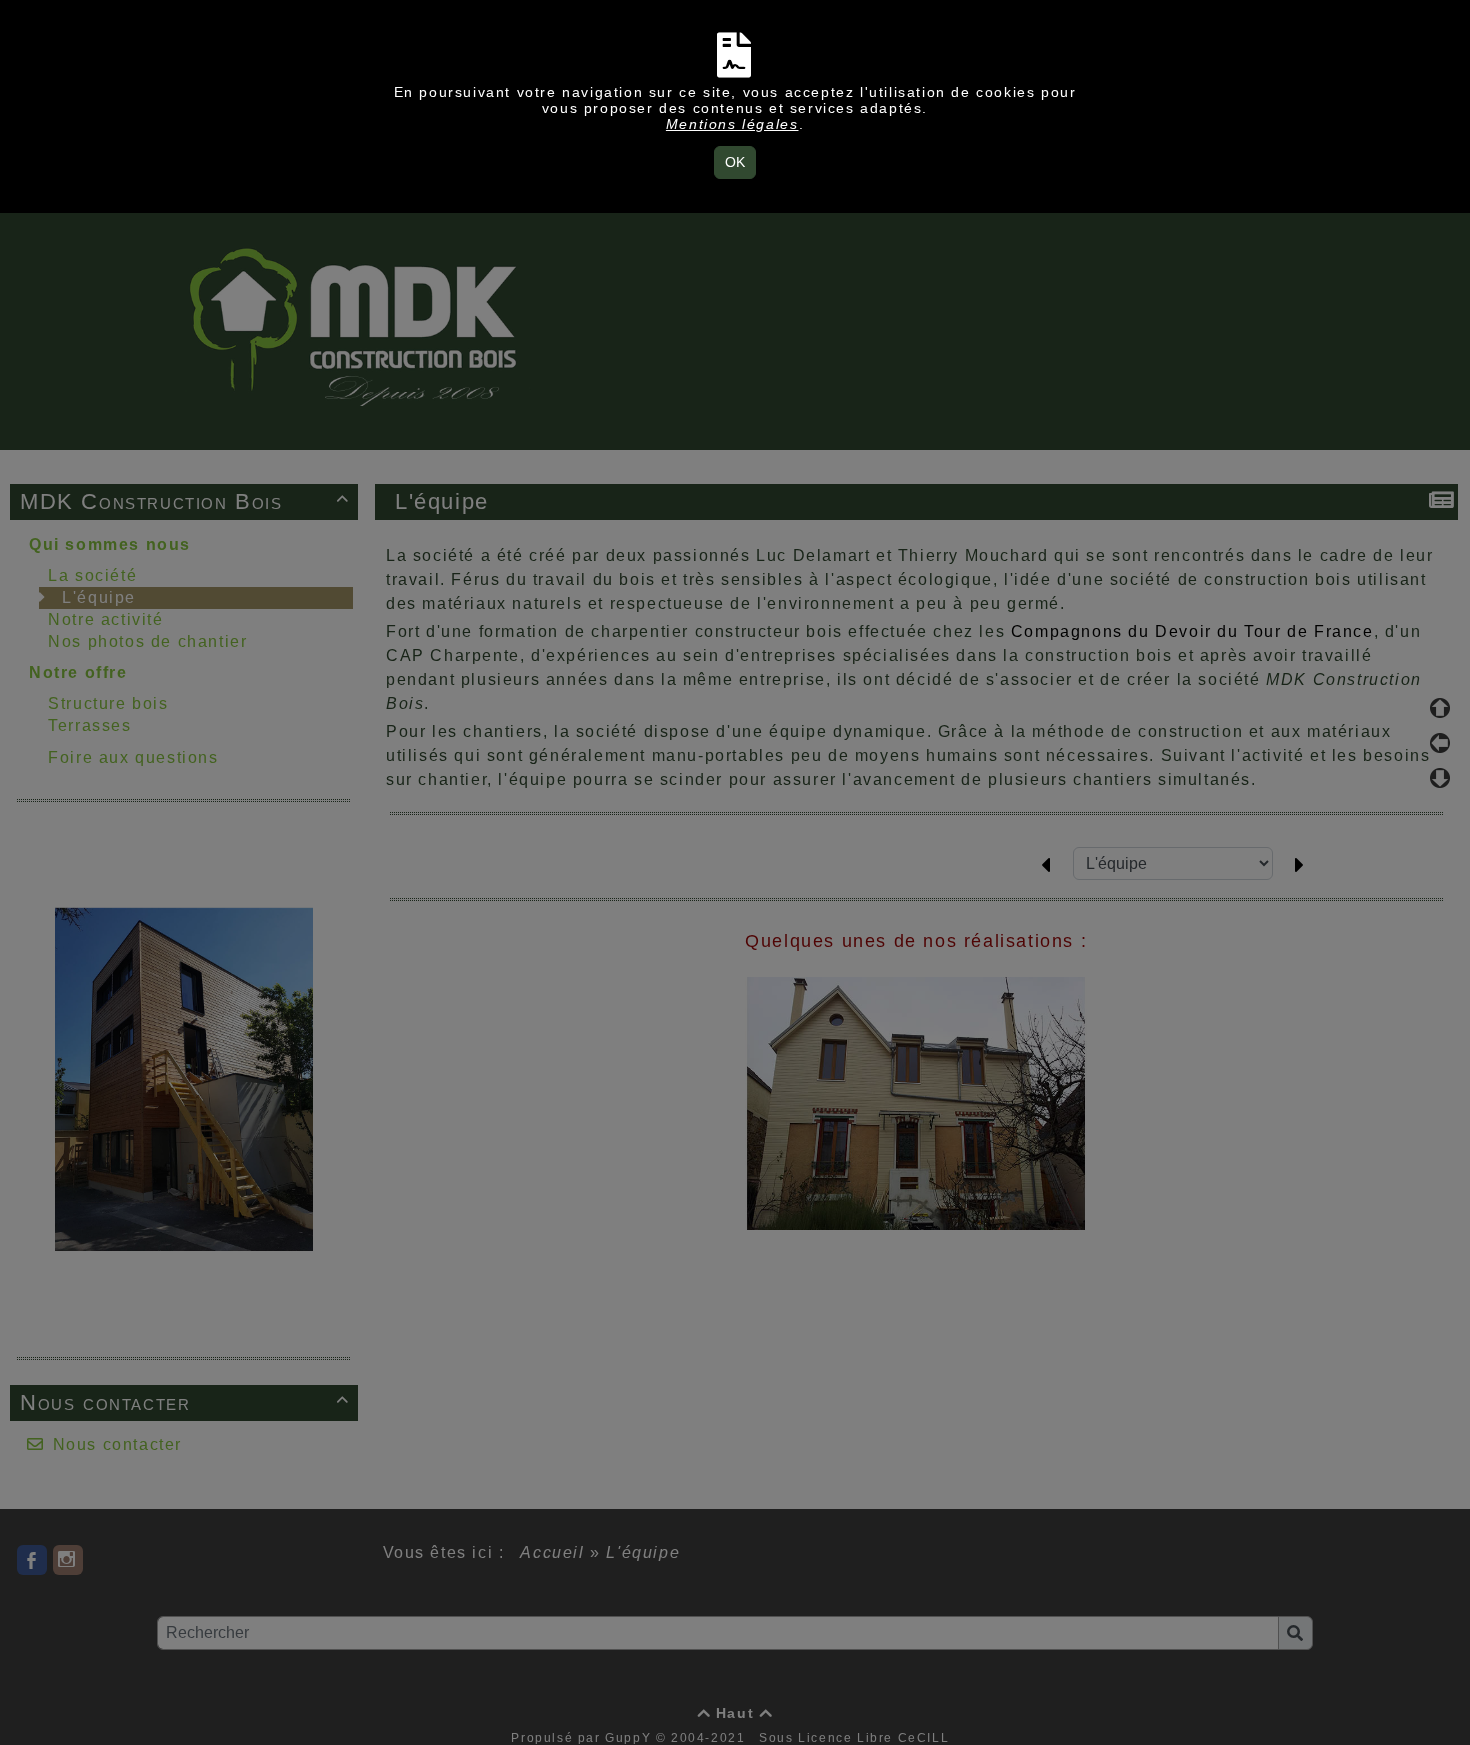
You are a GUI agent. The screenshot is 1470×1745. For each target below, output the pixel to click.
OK (735, 162)
